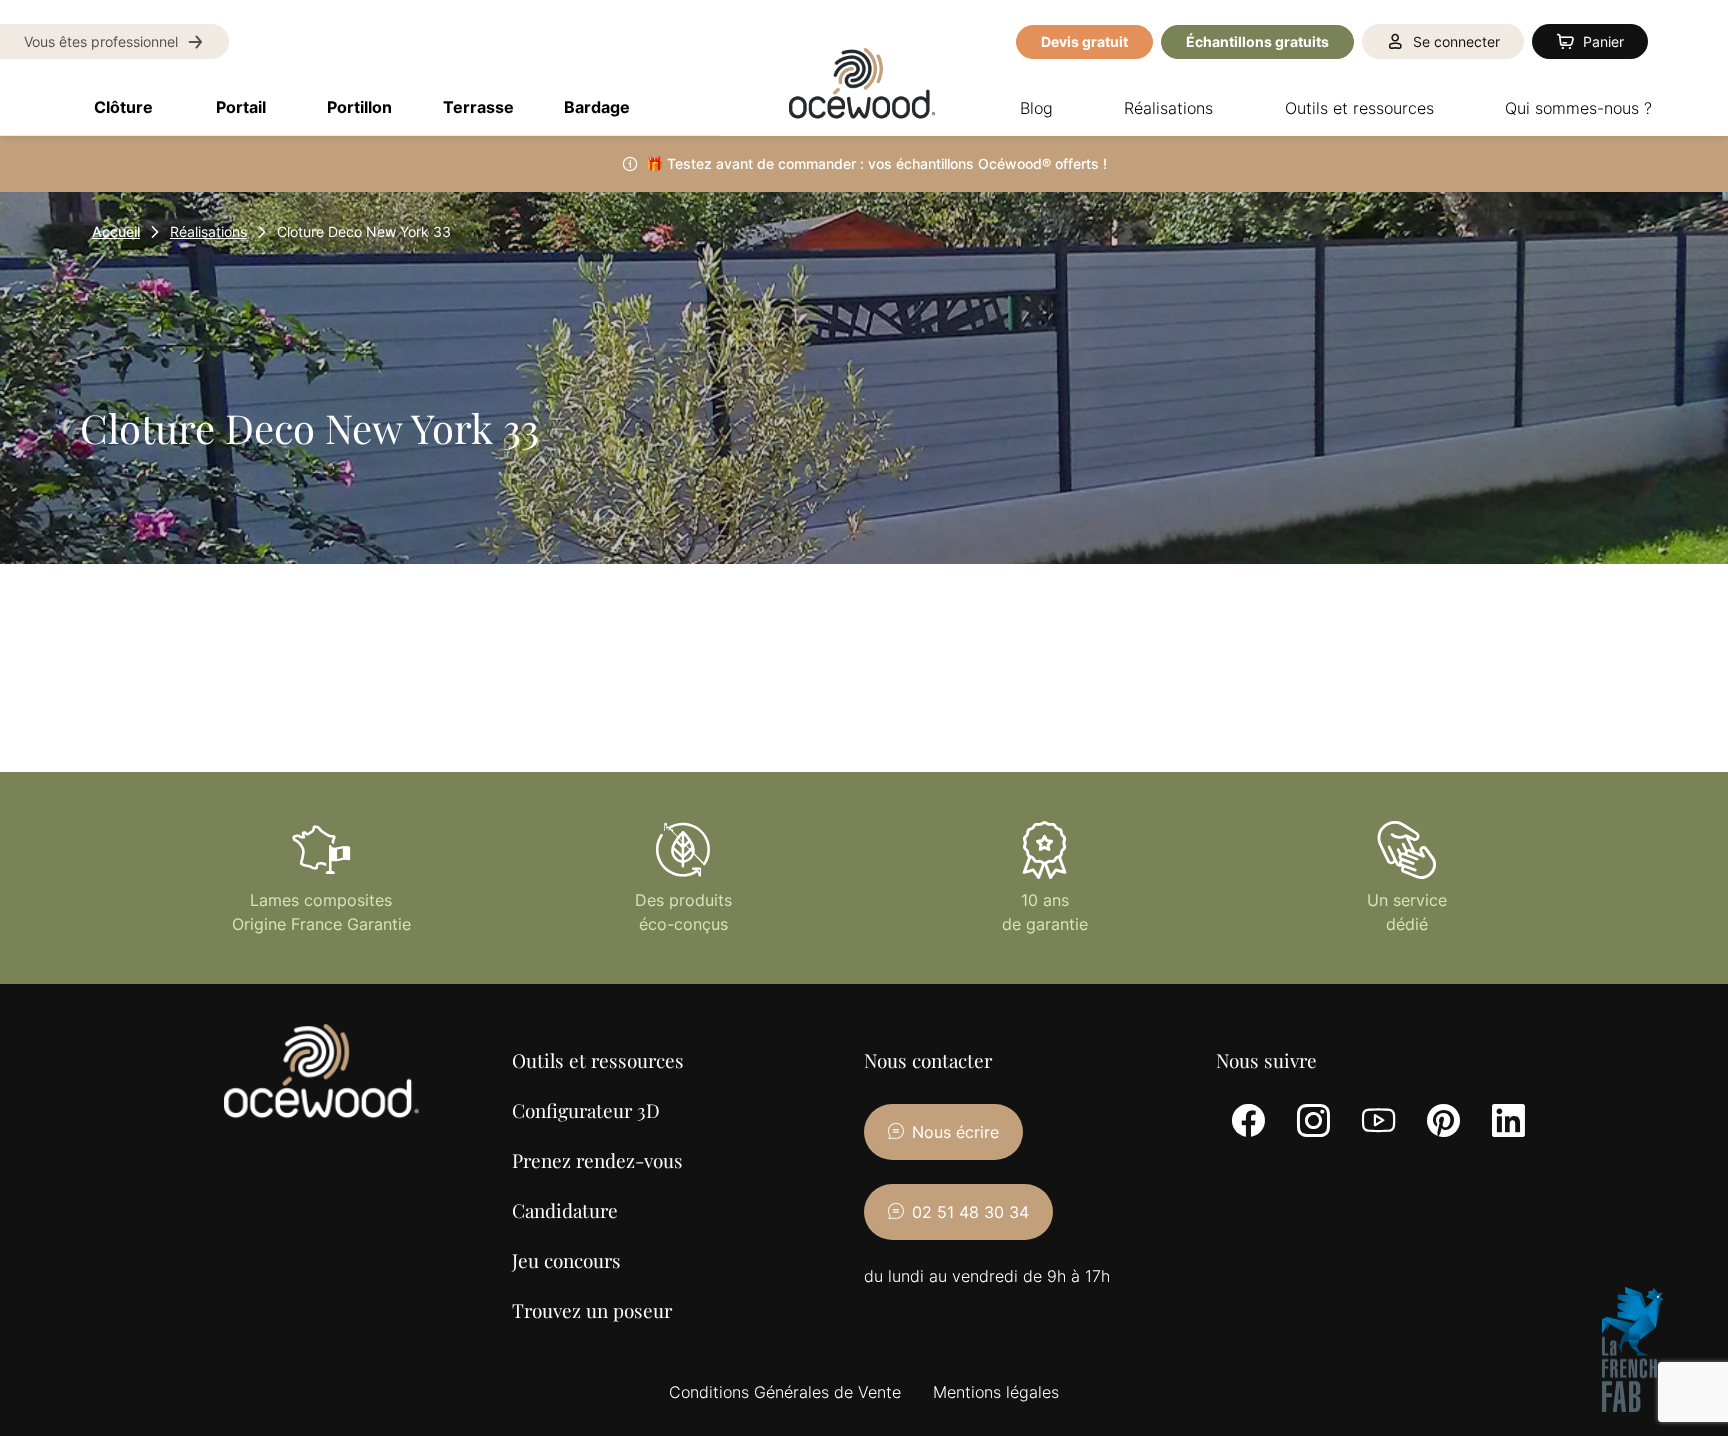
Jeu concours (566, 1260)
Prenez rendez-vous (597, 1160)
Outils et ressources (598, 1060)
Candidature (565, 1210)
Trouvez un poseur (592, 1310)
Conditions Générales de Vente (785, 1392)
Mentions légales (996, 1392)
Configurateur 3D (586, 1110)
